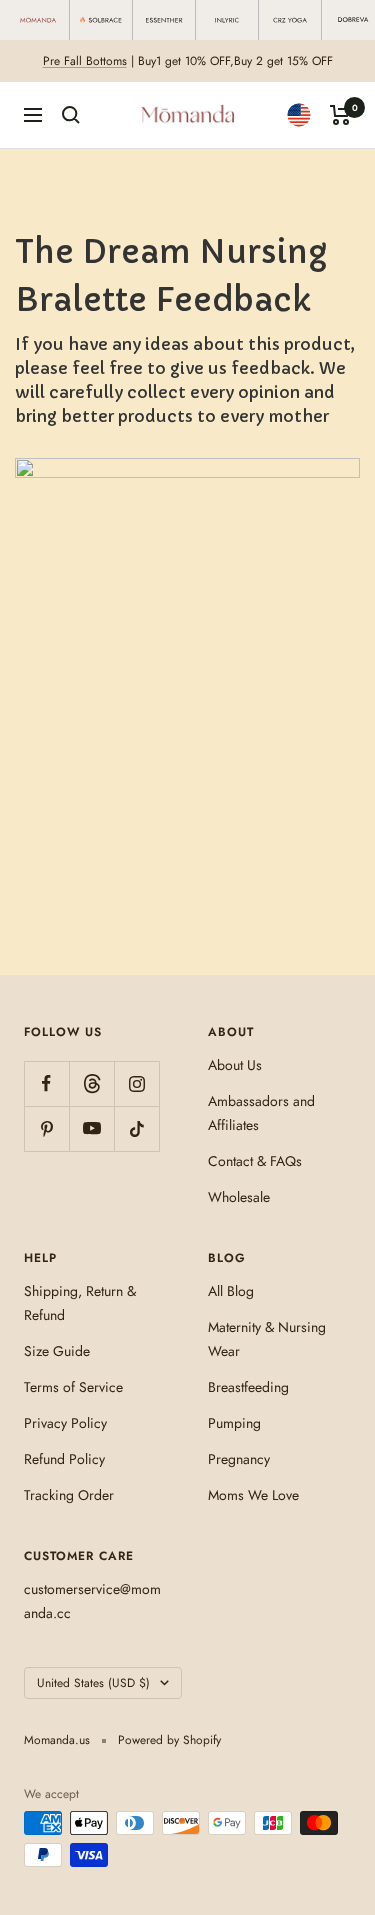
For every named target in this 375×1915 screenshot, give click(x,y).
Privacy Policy (65, 1423)
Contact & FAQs (255, 1161)
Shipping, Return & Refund (80, 1303)
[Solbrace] (101, 20)
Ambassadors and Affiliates (261, 1113)
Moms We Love (253, 1495)
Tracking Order (69, 1495)
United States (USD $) (93, 1683)
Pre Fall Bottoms (85, 61)
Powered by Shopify (169, 1740)
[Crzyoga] (290, 20)
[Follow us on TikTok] (136, 1128)
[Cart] (340, 115)
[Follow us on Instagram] (136, 1083)
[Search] (71, 115)
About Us (235, 1065)
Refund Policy (64, 1459)
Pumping (234, 1423)
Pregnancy (239, 1459)
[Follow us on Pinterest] (46, 1128)
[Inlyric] (227, 20)
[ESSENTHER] (164, 20)
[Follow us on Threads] (91, 1083)
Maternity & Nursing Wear (267, 1339)
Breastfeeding (248, 1387)
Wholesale (239, 1197)
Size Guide (57, 1351)
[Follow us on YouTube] (91, 1128)
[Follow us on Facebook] (46, 1083)
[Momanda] (38, 20)
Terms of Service (73, 1387)
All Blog (231, 1291)
